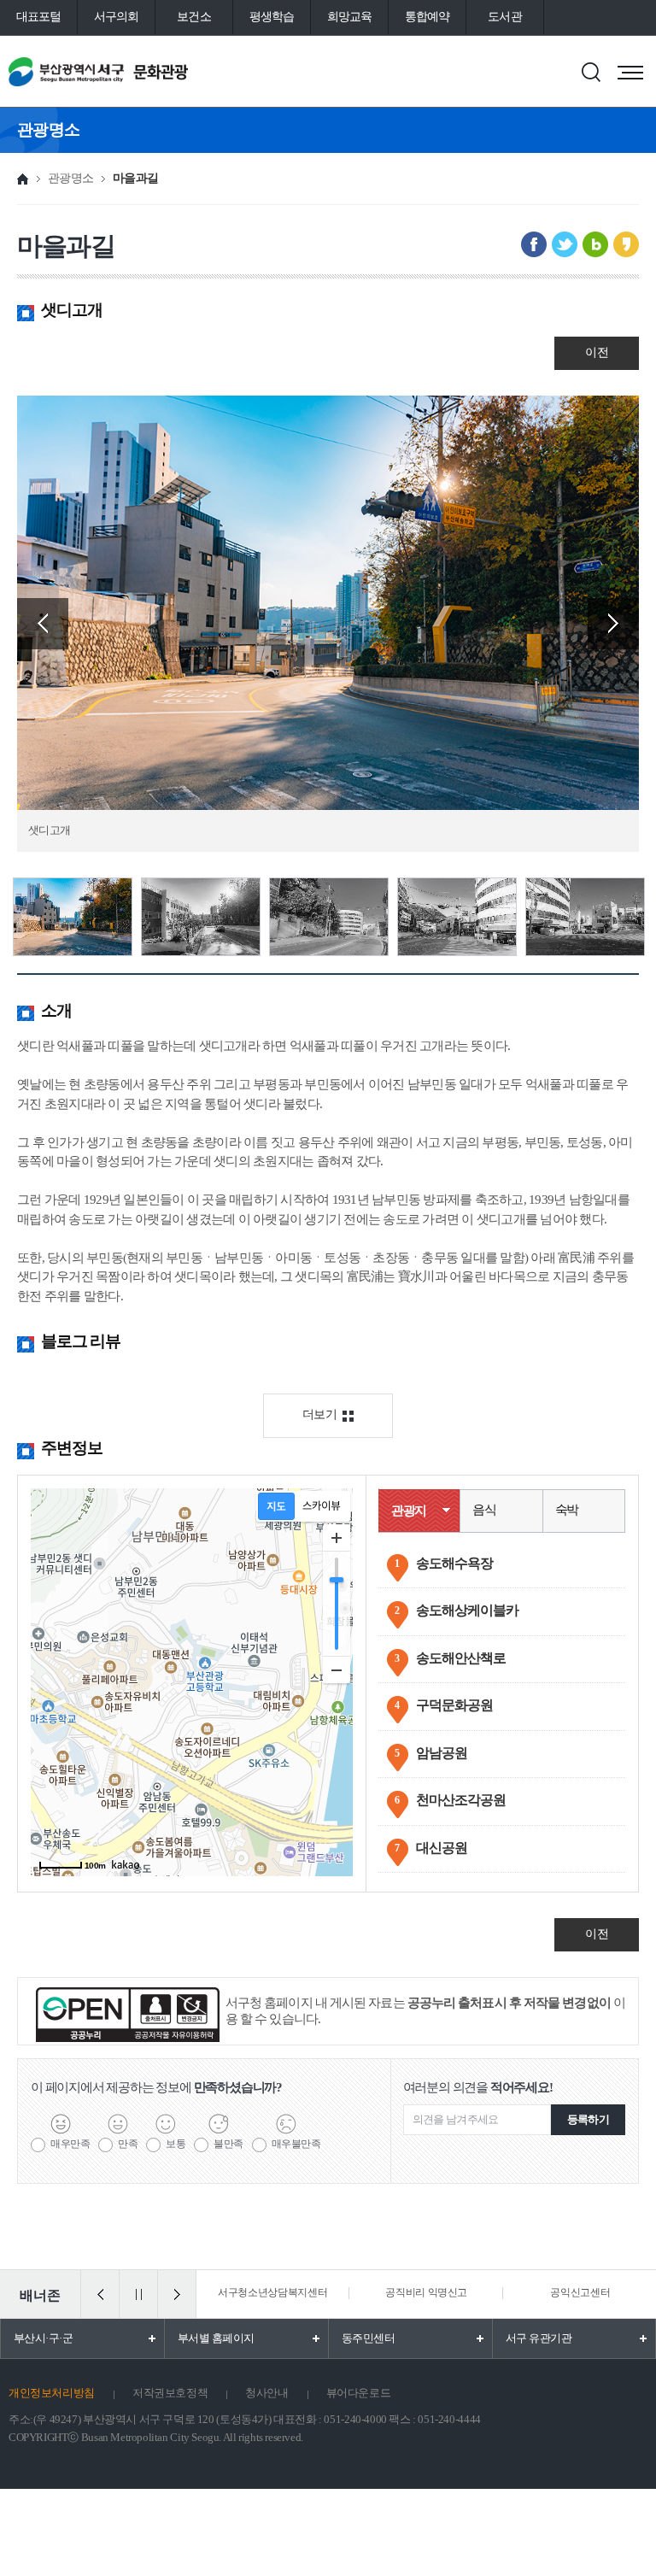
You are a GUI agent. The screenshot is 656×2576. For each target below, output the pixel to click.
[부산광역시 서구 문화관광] (126, 71)
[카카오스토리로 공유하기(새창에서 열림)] (626, 244)
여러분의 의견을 (478, 2087)
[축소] (337, 1669)
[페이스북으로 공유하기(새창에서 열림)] (534, 244)
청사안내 (266, 2393)
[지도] (276, 1506)
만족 (128, 2144)
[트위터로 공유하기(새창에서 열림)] (565, 244)
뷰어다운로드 (359, 2393)
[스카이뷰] (322, 1506)
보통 (176, 2144)
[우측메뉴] (630, 73)
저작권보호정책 (170, 2393)
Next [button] (613, 624)
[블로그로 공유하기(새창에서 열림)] (595, 244)
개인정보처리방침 (52, 2393)
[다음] (177, 2294)
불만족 (228, 2144)
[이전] (100, 2294)
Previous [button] (43, 624)
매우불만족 (296, 2144)
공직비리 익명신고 (426, 2292)
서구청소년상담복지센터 (272, 2292)
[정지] (138, 2294)
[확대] (337, 1538)
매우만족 (70, 2144)
